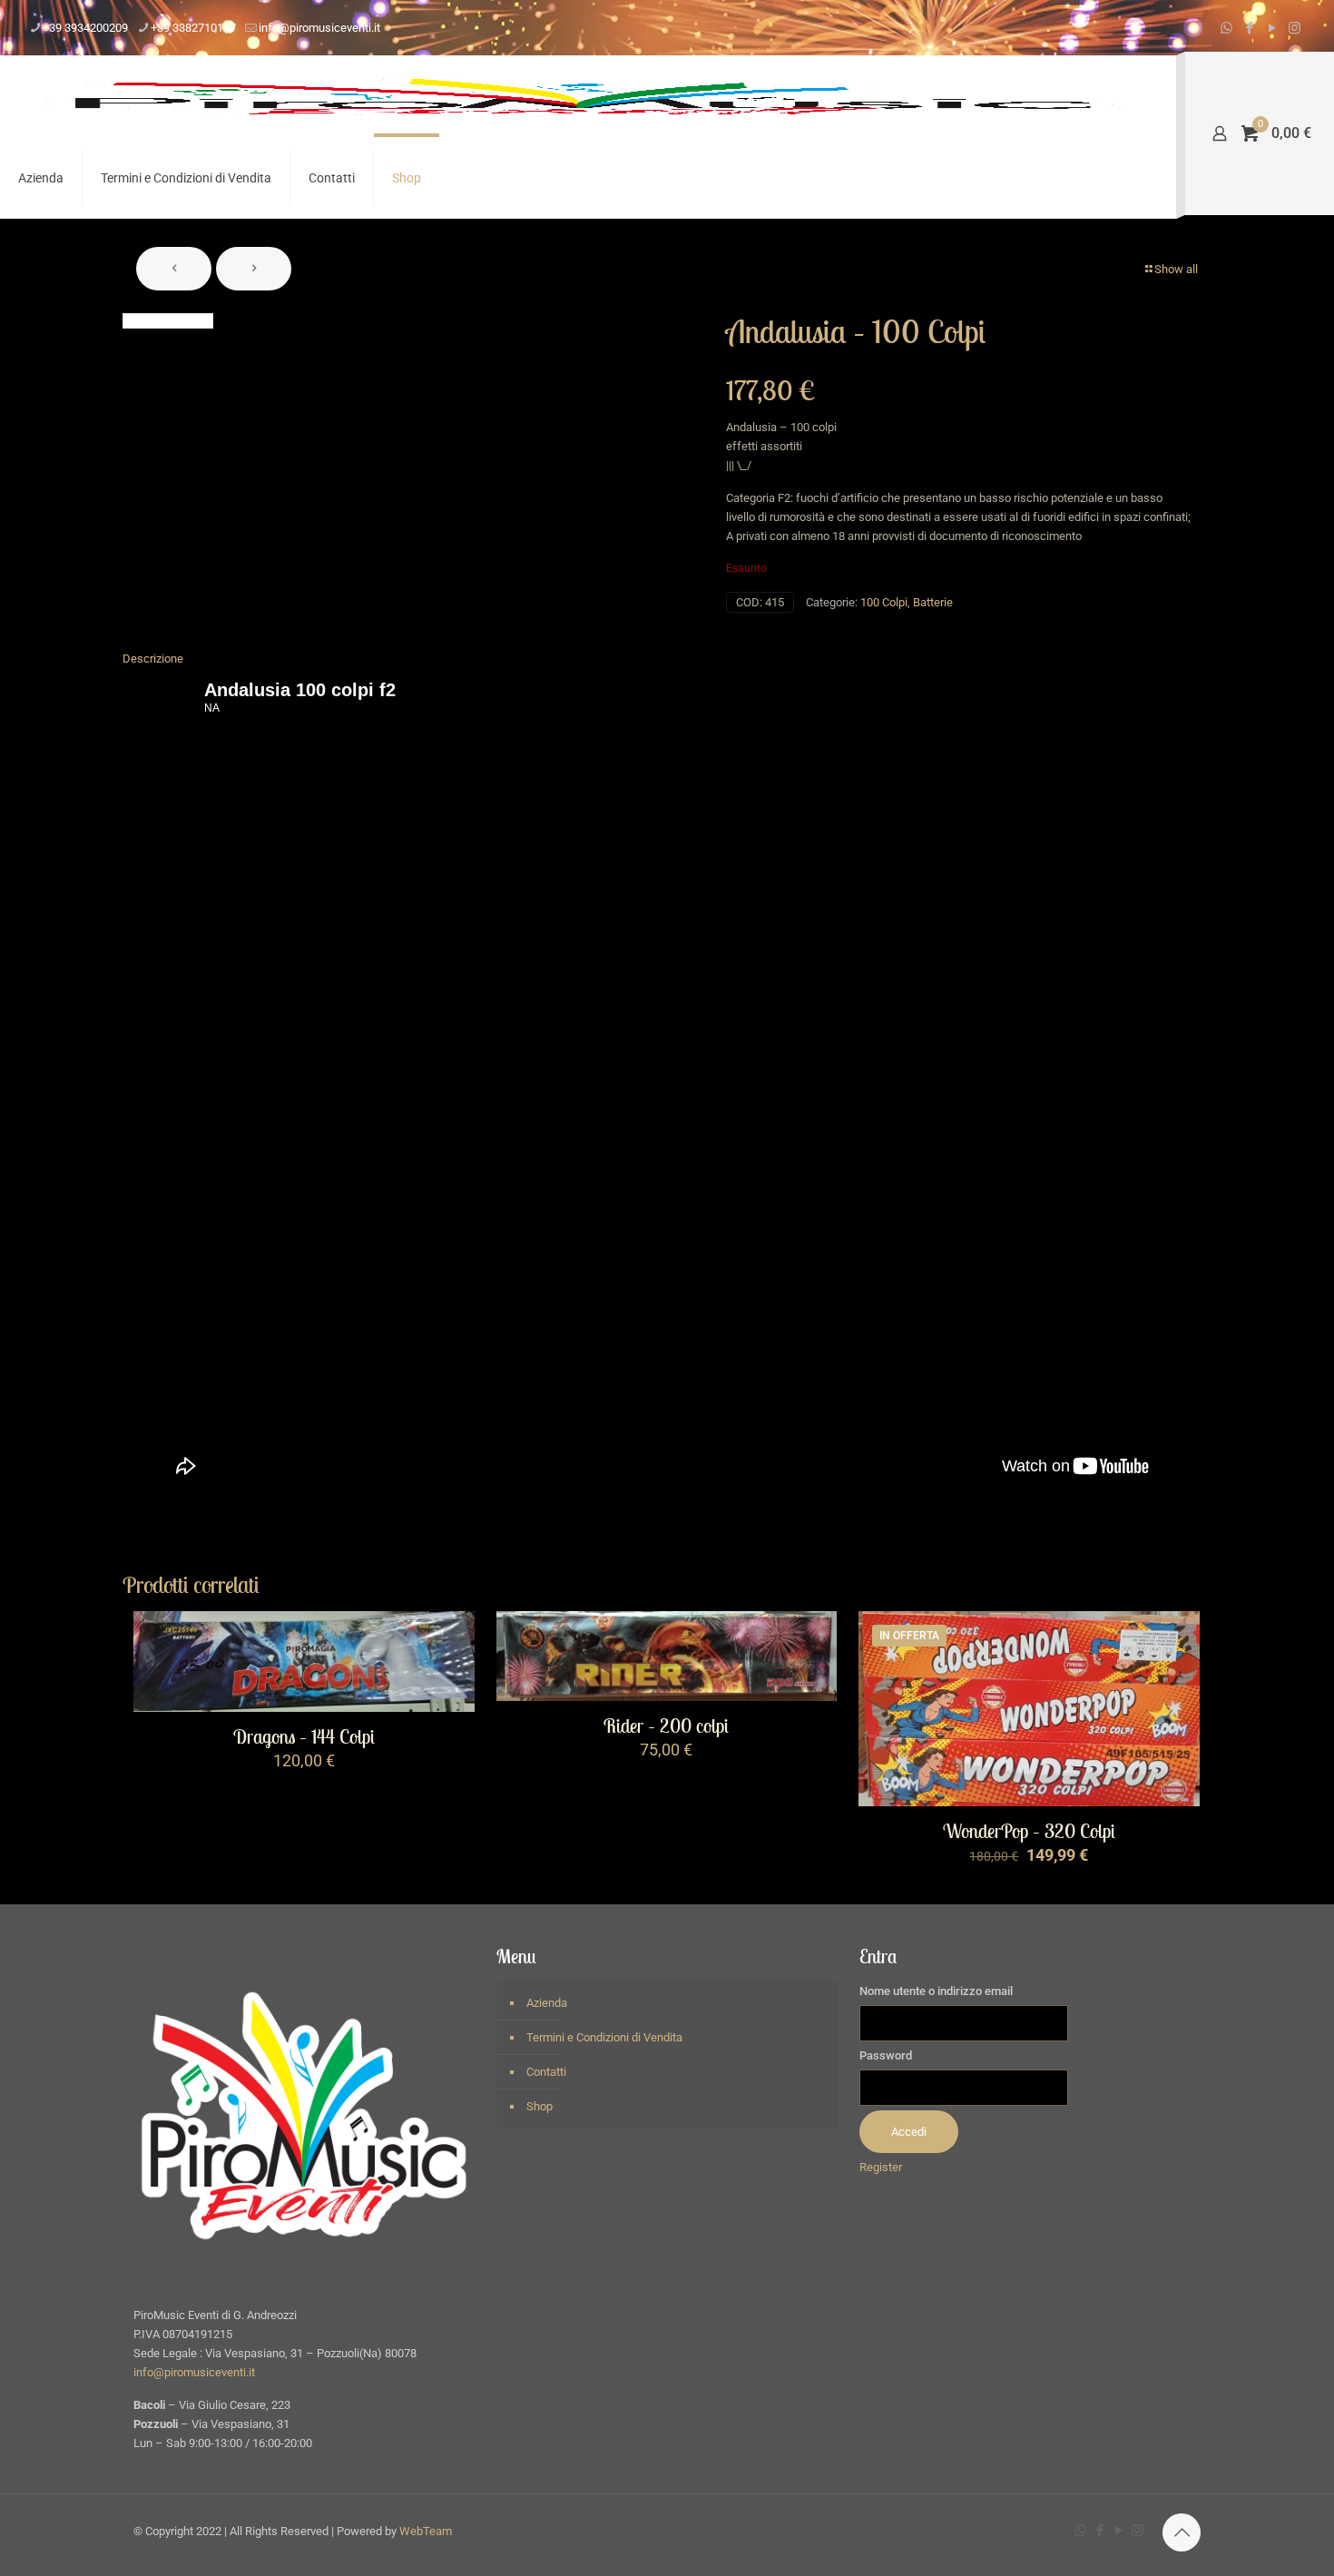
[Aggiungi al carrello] (449, 1637)
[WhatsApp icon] (1226, 28)
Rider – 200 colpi (666, 1726)
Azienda (547, 2003)
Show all (1176, 269)
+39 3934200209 (85, 28)
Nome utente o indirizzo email (936, 1991)
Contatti (546, 2072)
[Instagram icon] (1295, 28)
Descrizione (153, 659)
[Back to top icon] (1182, 2532)
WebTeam (426, 2531)
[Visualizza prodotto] (449, 1676)
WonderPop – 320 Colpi (1029, 1831)
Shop (539, 2106)
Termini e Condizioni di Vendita (604, 2037)
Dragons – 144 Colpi (304, 1737)
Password (886, 2055)
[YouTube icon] (1272, 28)
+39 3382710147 (193, 28)
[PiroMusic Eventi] (584, 96)
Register (881, 2167)
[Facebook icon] (1249, 28)
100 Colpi (884, 602)
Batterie (933, 602)
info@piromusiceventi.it (319, 28)
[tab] (667, 659)
